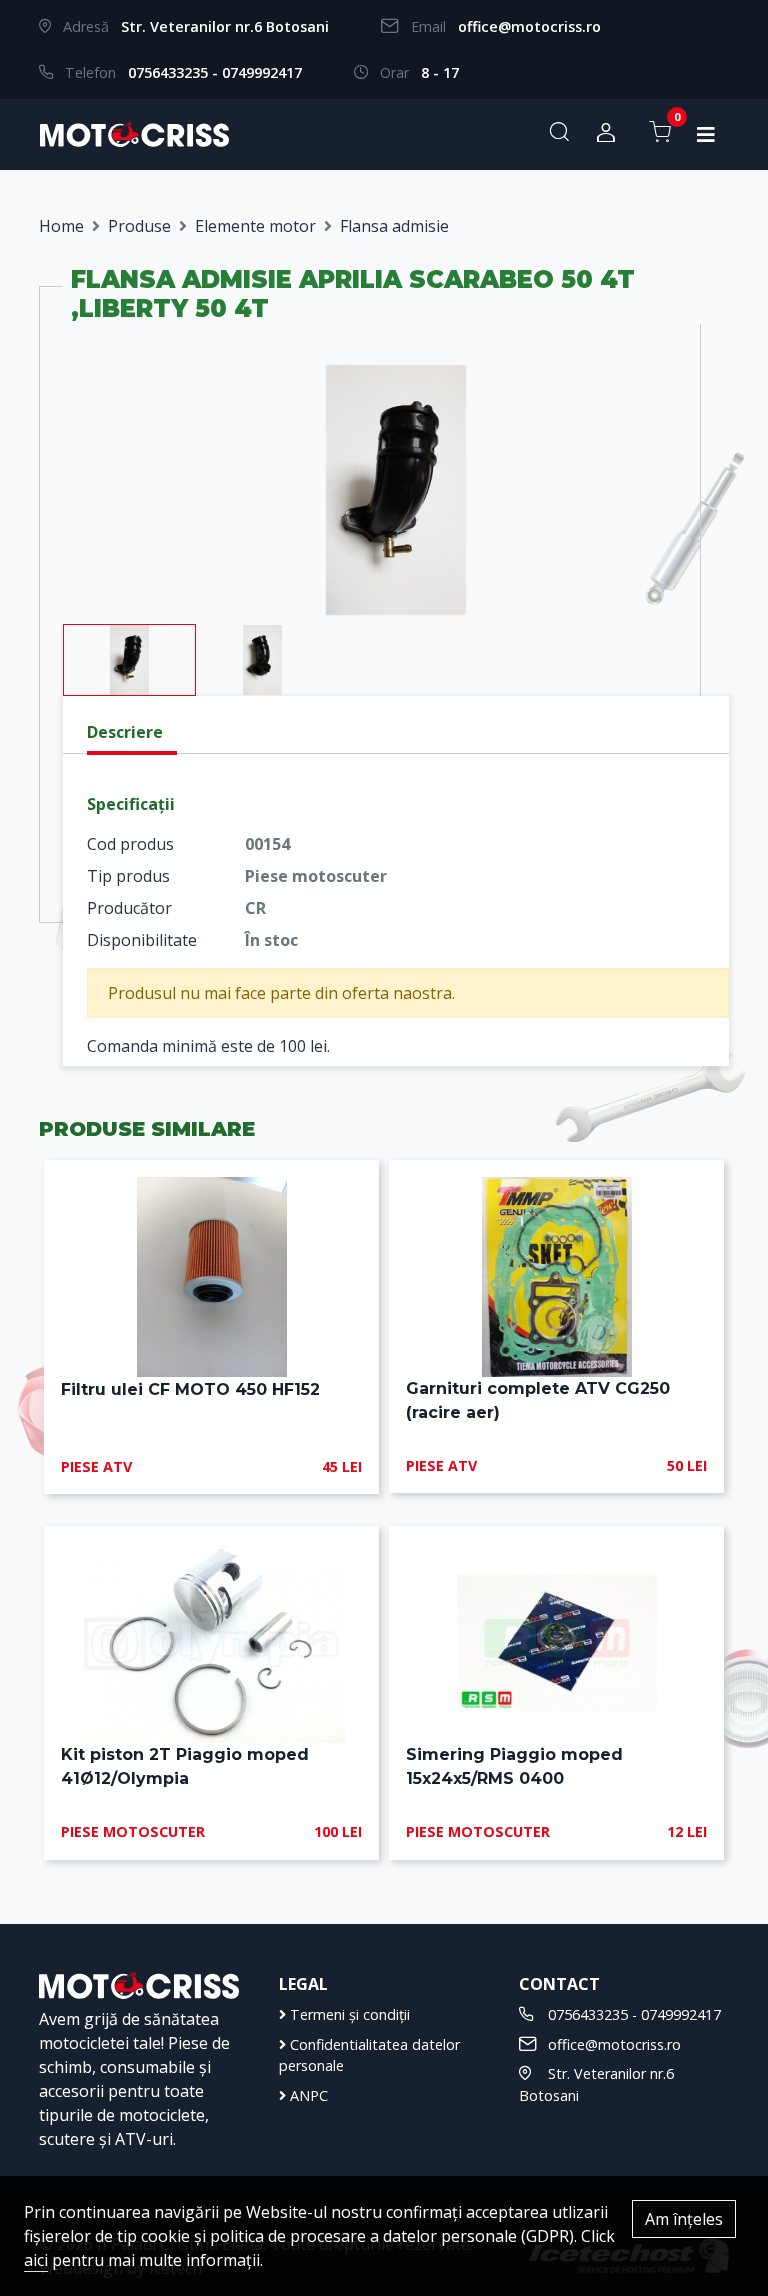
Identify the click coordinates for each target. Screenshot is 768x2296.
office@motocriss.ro (529, 26)
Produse (139, 226)
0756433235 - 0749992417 (215, 72)
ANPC (307, 2095)
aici (36, 2260)
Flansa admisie (394, 226)
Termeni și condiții (348, 2014)
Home (61, 226)
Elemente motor (255, 226)
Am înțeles (684, 2219)
